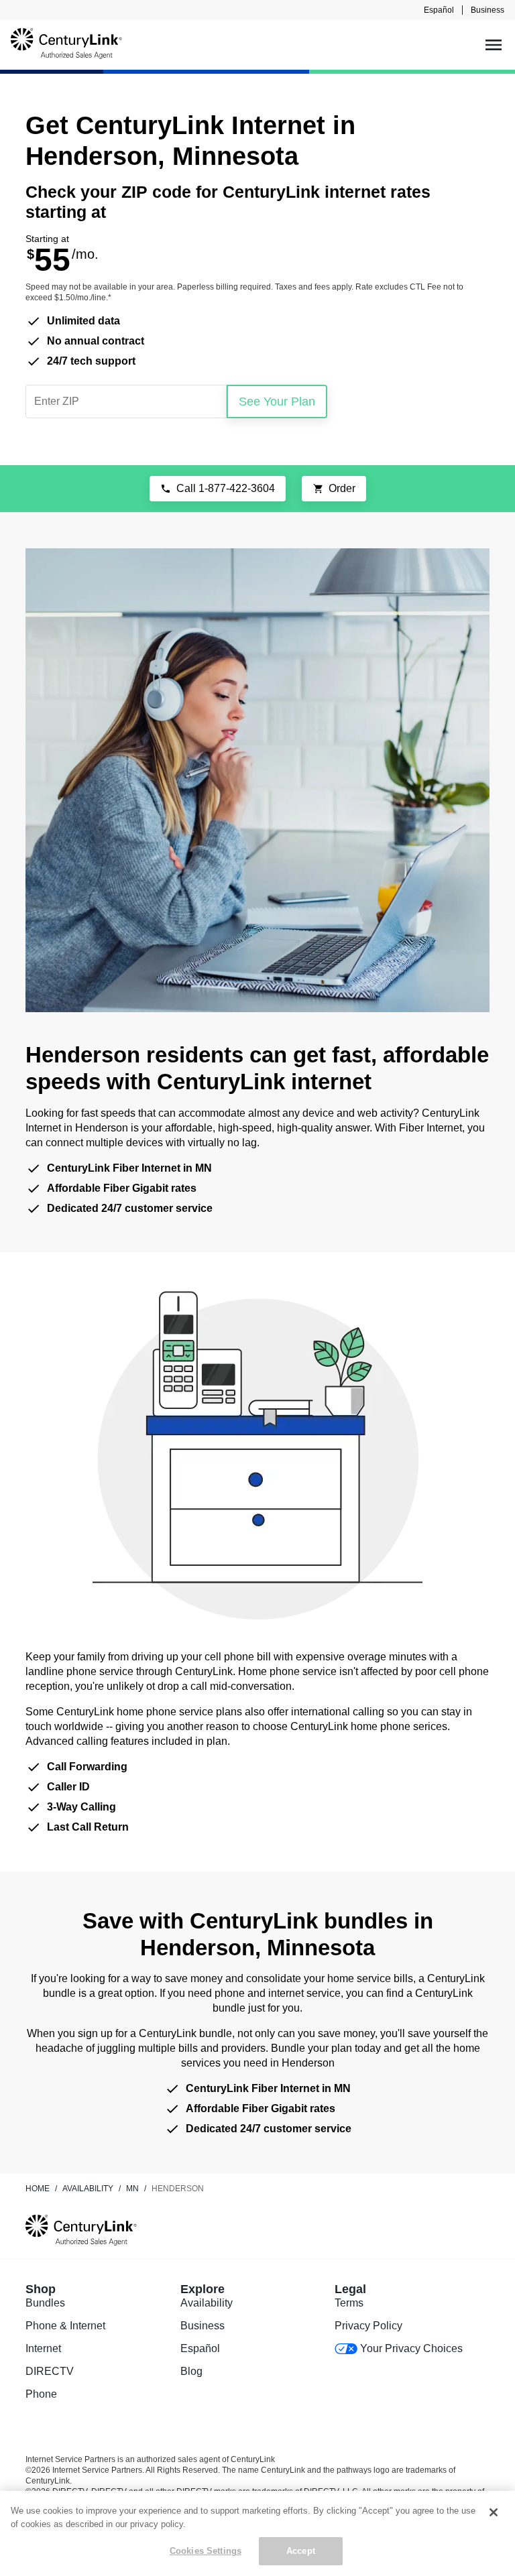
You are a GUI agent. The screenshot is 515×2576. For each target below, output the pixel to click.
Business (488, 10)
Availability (207, 2303)
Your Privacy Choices (411, 2348)
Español (439, 10)
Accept (301, 2551)
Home (38, 2189)
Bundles (45, 2303)
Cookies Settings (206, 2551)
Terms (349, 2303)
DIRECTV (50, 2371)
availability (88, 2189)
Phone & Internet (65, 2326)
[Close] (494, 2512)
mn (132, 2189)
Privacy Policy (368, 2326)
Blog (191, 2371)
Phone (41, 2394)
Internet (43, 2348)
